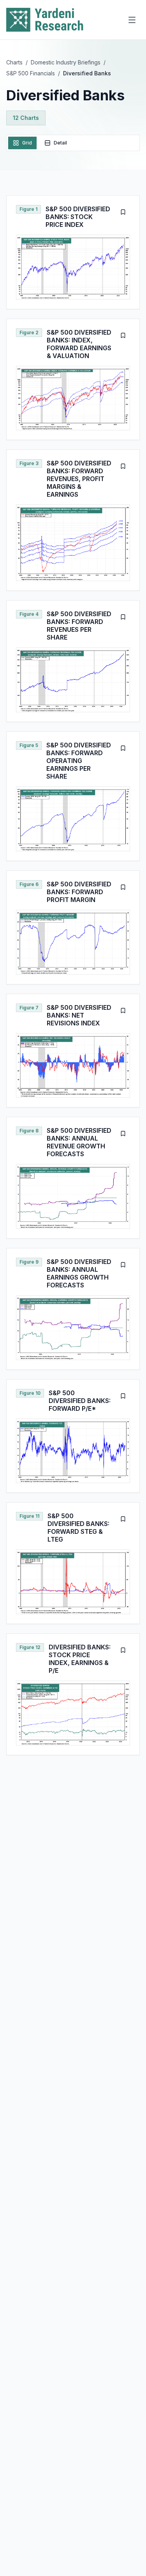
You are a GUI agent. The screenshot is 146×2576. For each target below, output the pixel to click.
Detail (60, 143)
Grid (27, 143)
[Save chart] (123, 212)
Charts (14, 62)
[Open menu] (132, 20)
